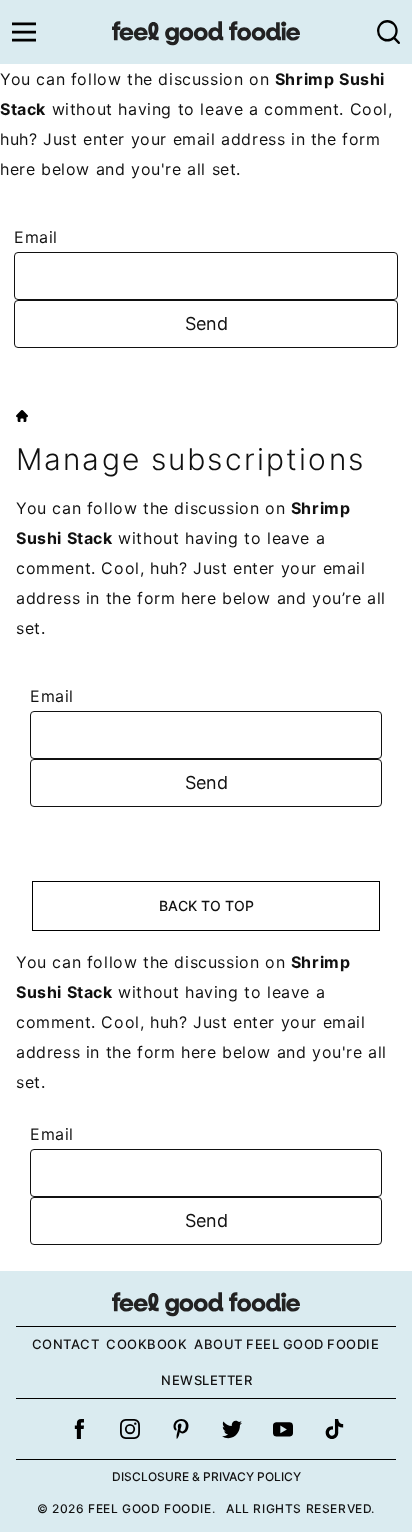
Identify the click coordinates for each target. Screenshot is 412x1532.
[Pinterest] (181, 1429)
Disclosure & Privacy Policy (206, 1476)
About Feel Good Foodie (286, 1344)
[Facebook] (79, 1429)
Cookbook (146, 1344)
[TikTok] (334, 1429)
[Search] (388, 32)
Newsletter (206, 1380)
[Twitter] (232, 1429)
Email (36, 237)
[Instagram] (130, 1429)
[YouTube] (283, 1429)
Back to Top (206, 905)
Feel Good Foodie (206, 32)
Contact (66, 1344)
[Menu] (24, 32)
